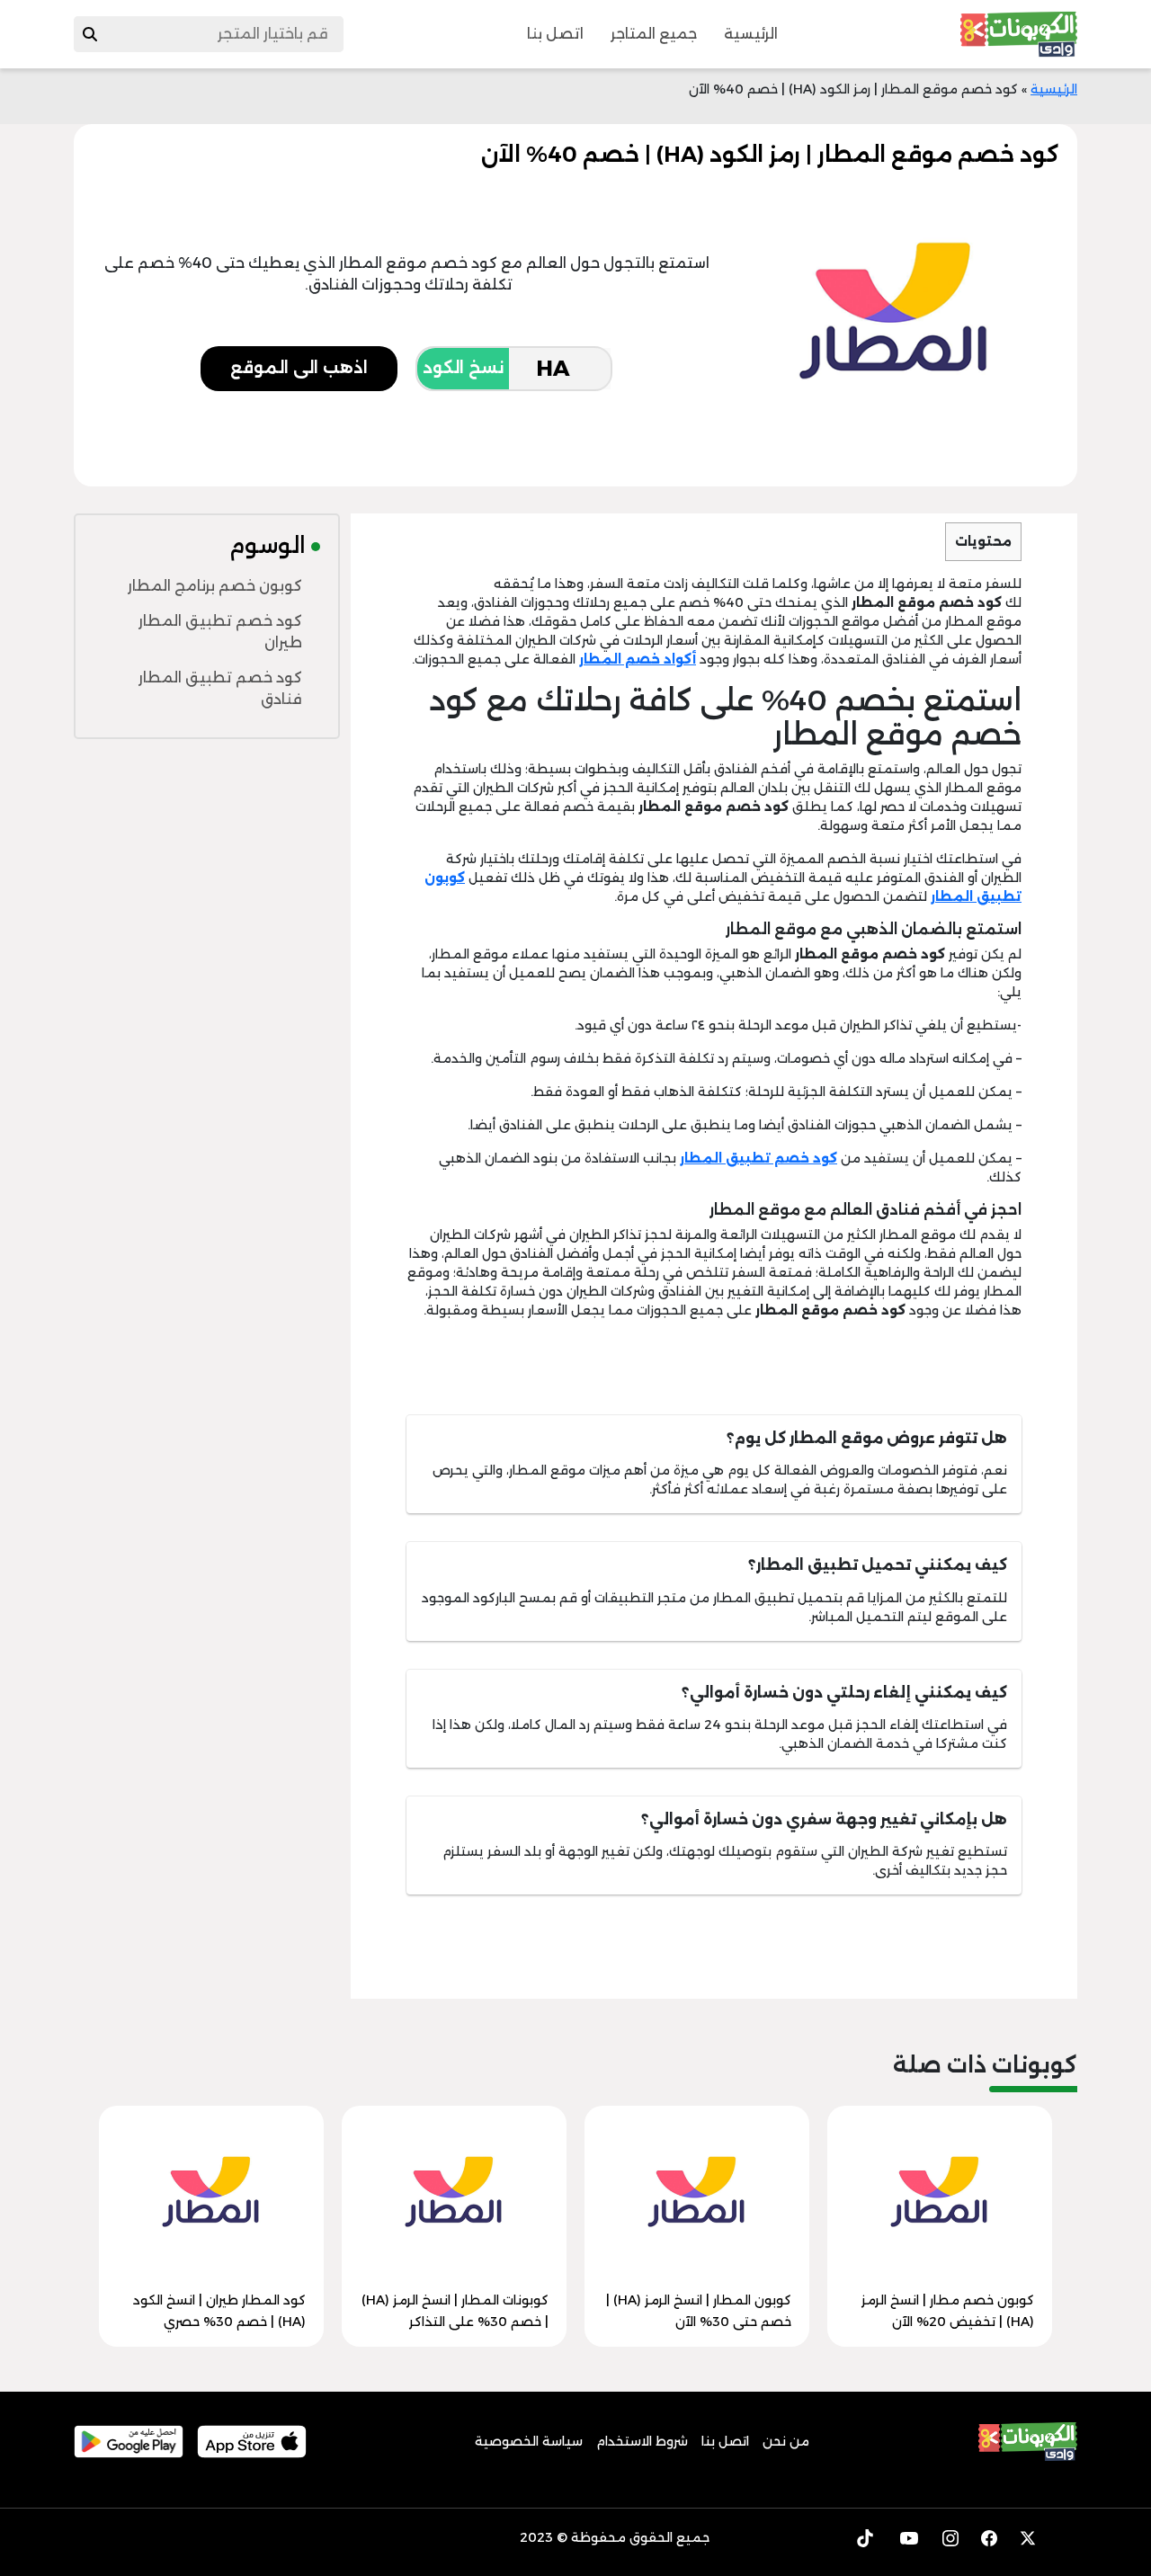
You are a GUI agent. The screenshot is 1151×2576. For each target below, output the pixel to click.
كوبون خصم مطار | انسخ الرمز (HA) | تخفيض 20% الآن (948, 2311)
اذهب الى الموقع (299, 368)
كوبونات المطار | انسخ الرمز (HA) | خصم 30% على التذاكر (455, 2311)
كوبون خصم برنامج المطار (215, 586)
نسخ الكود (463, 368)
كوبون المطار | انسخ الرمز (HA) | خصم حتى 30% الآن (699, 2311)
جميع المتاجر (654, 34)
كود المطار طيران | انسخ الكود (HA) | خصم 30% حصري (219, 2311)
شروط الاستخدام (642, 2441)
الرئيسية (751, 34)
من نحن (786, 2441)
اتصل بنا (555, 34)
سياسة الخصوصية (529, 2441)
